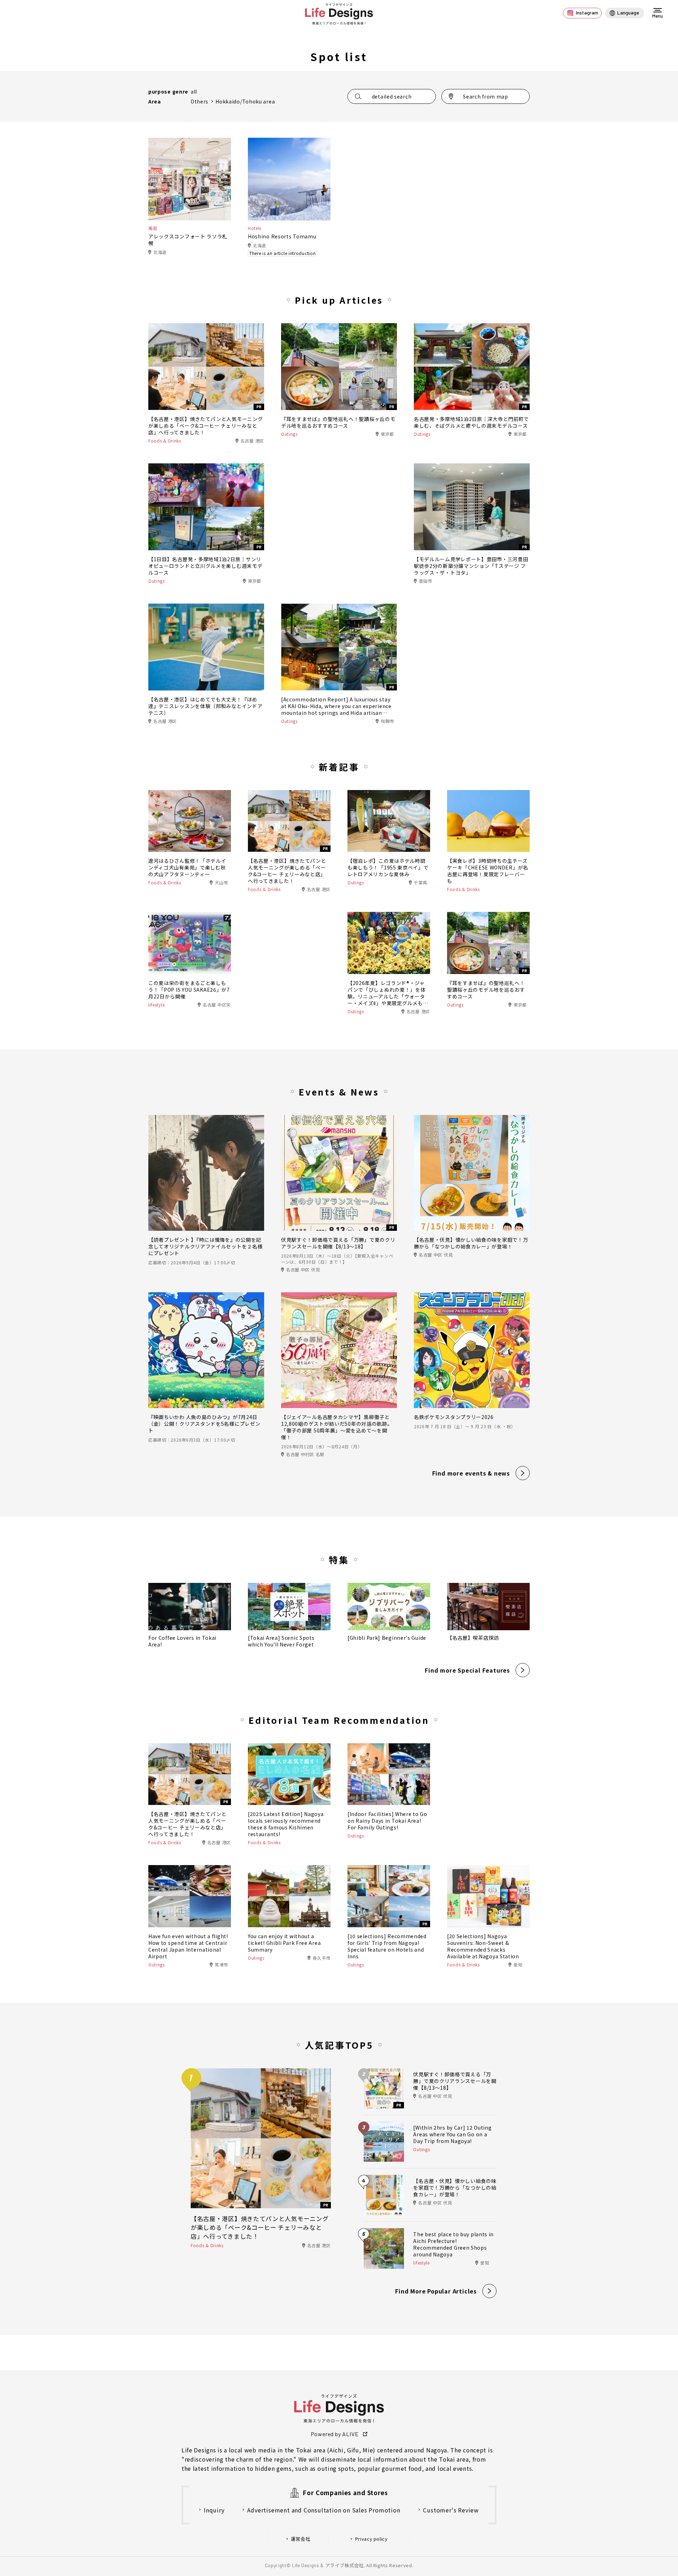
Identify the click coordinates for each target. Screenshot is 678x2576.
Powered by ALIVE (335, 2434)
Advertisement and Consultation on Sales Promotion (324, 2510)
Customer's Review (451, 2510)
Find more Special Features (467, 1670)
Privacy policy (371, 2539)
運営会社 (301, 2539)
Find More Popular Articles (436, 2291)
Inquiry (214, 2510)
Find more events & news (471, 1473)
